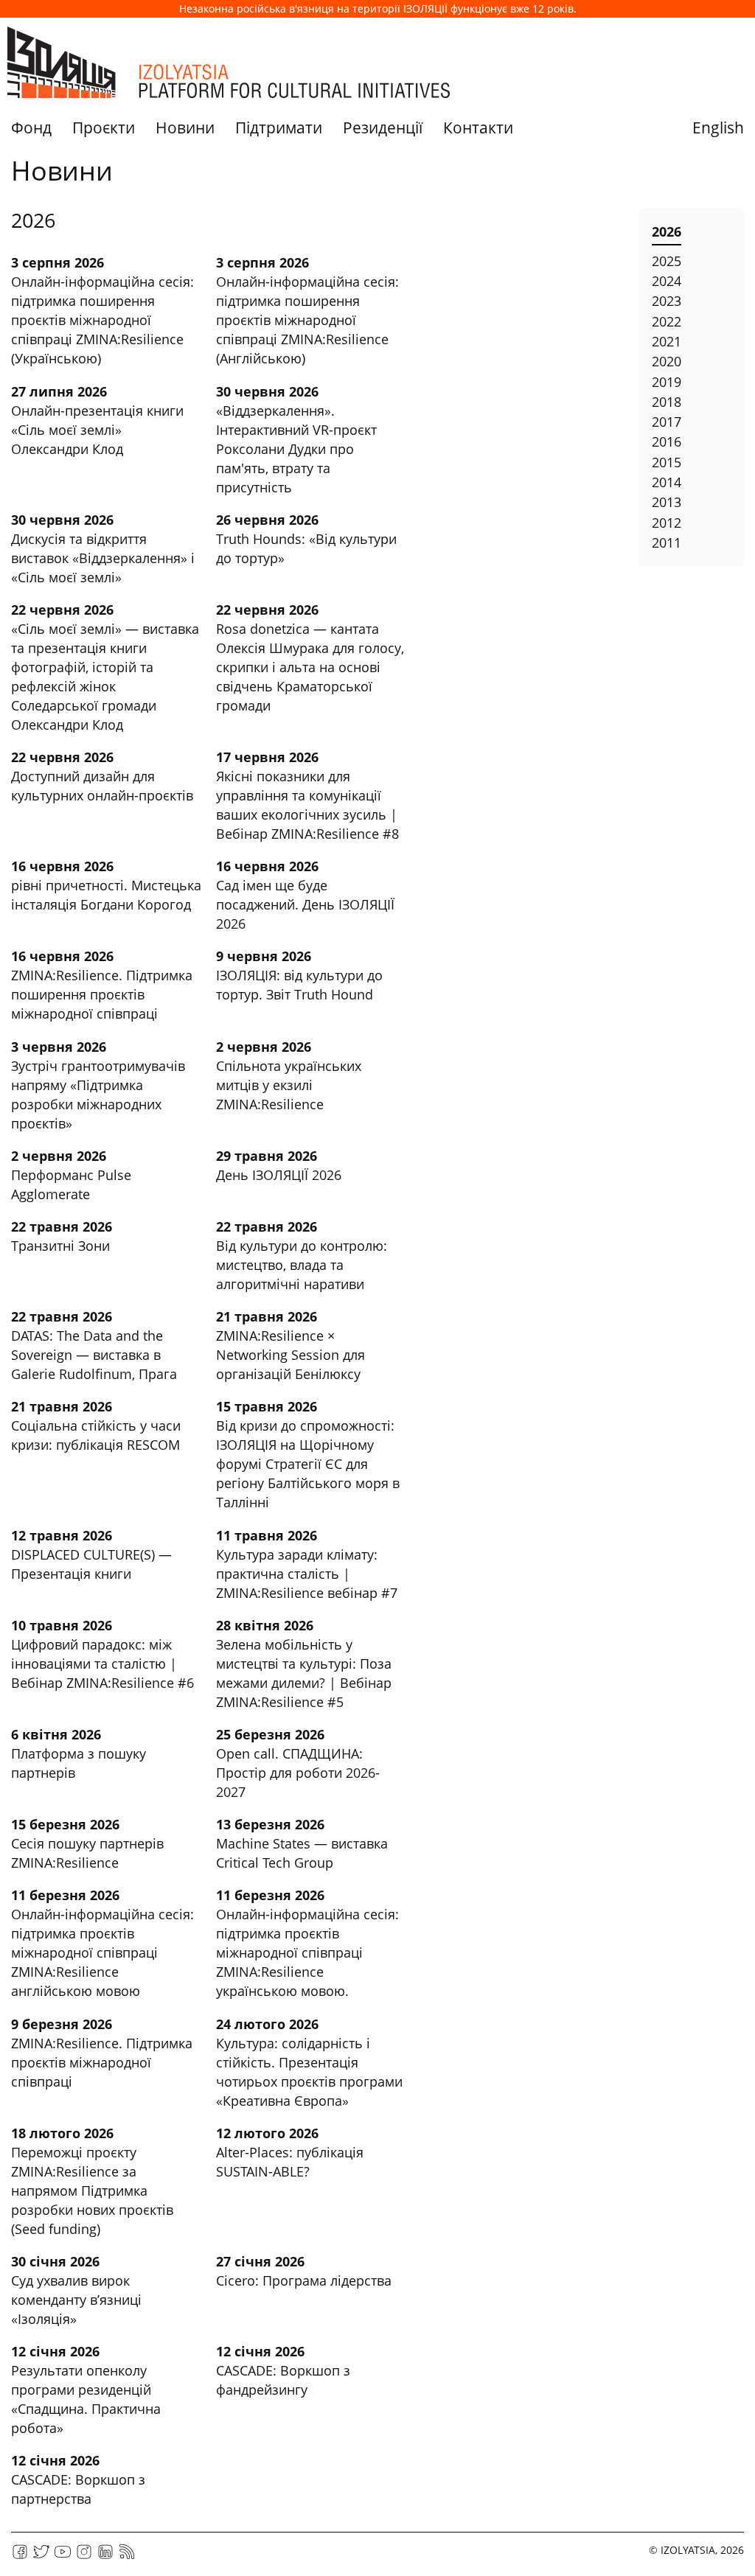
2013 (667, 502)
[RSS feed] (127, 2556)
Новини (185, 128)
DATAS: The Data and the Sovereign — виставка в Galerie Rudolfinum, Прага (94, 1355)
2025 (667, 261)
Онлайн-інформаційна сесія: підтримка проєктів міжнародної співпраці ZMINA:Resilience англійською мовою (102, 1952)
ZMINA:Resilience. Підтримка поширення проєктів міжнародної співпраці (102, 994)
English (718, 128)
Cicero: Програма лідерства (304, 2280)
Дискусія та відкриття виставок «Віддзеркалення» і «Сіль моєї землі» (103, 558)
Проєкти (104, 128)
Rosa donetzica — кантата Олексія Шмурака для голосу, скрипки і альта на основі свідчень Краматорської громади (310, 667)
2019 (667, 382)
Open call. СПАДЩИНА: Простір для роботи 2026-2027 (298, 1773)
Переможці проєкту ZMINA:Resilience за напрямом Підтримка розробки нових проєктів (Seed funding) (92, 2191)
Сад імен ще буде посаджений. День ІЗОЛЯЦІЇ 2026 (305, 904)
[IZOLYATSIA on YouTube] (63, 2556)
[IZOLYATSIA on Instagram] (84, 2556)
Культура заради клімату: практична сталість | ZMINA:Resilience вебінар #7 (307, 1574)
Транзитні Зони (60, 1246)
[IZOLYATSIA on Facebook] (20, 2556)
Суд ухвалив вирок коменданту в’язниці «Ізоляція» (76, 2300)
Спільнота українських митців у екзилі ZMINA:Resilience (289, 1085)
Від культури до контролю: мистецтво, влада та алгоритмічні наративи (302, 1265)
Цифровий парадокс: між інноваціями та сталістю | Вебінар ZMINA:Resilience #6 (102, 1664)
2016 (667, 441)
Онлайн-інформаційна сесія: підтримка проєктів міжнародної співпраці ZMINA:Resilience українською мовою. (307, 1952)
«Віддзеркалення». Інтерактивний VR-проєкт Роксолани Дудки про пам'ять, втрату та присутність (296, 449)
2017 (667, 422)
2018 (667, 402)
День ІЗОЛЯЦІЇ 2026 (279, 1175)
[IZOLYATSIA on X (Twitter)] (41, 2556)
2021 (667, 341)
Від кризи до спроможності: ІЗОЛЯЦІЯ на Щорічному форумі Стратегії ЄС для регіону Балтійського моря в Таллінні (308, 1464)
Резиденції (383, 128)
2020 (667, 361)
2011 (667, 542)
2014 (667, 482)
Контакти (478, 128)
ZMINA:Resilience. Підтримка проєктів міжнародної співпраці (102, 2062)
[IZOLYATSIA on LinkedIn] (105, 2556)
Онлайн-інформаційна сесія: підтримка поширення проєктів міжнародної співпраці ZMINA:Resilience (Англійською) (307, 320)
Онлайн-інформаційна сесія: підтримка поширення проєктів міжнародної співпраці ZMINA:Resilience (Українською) (102, 320)
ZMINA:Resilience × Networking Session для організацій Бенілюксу (290, 1355)
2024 (667, 281)
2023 (667, 301)
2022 (667, 321)
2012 (667, 523)
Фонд (31, 128)
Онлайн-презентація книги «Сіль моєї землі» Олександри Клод (97, 430)
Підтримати (279, 128)
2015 (667, 462)
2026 (667, 231)
